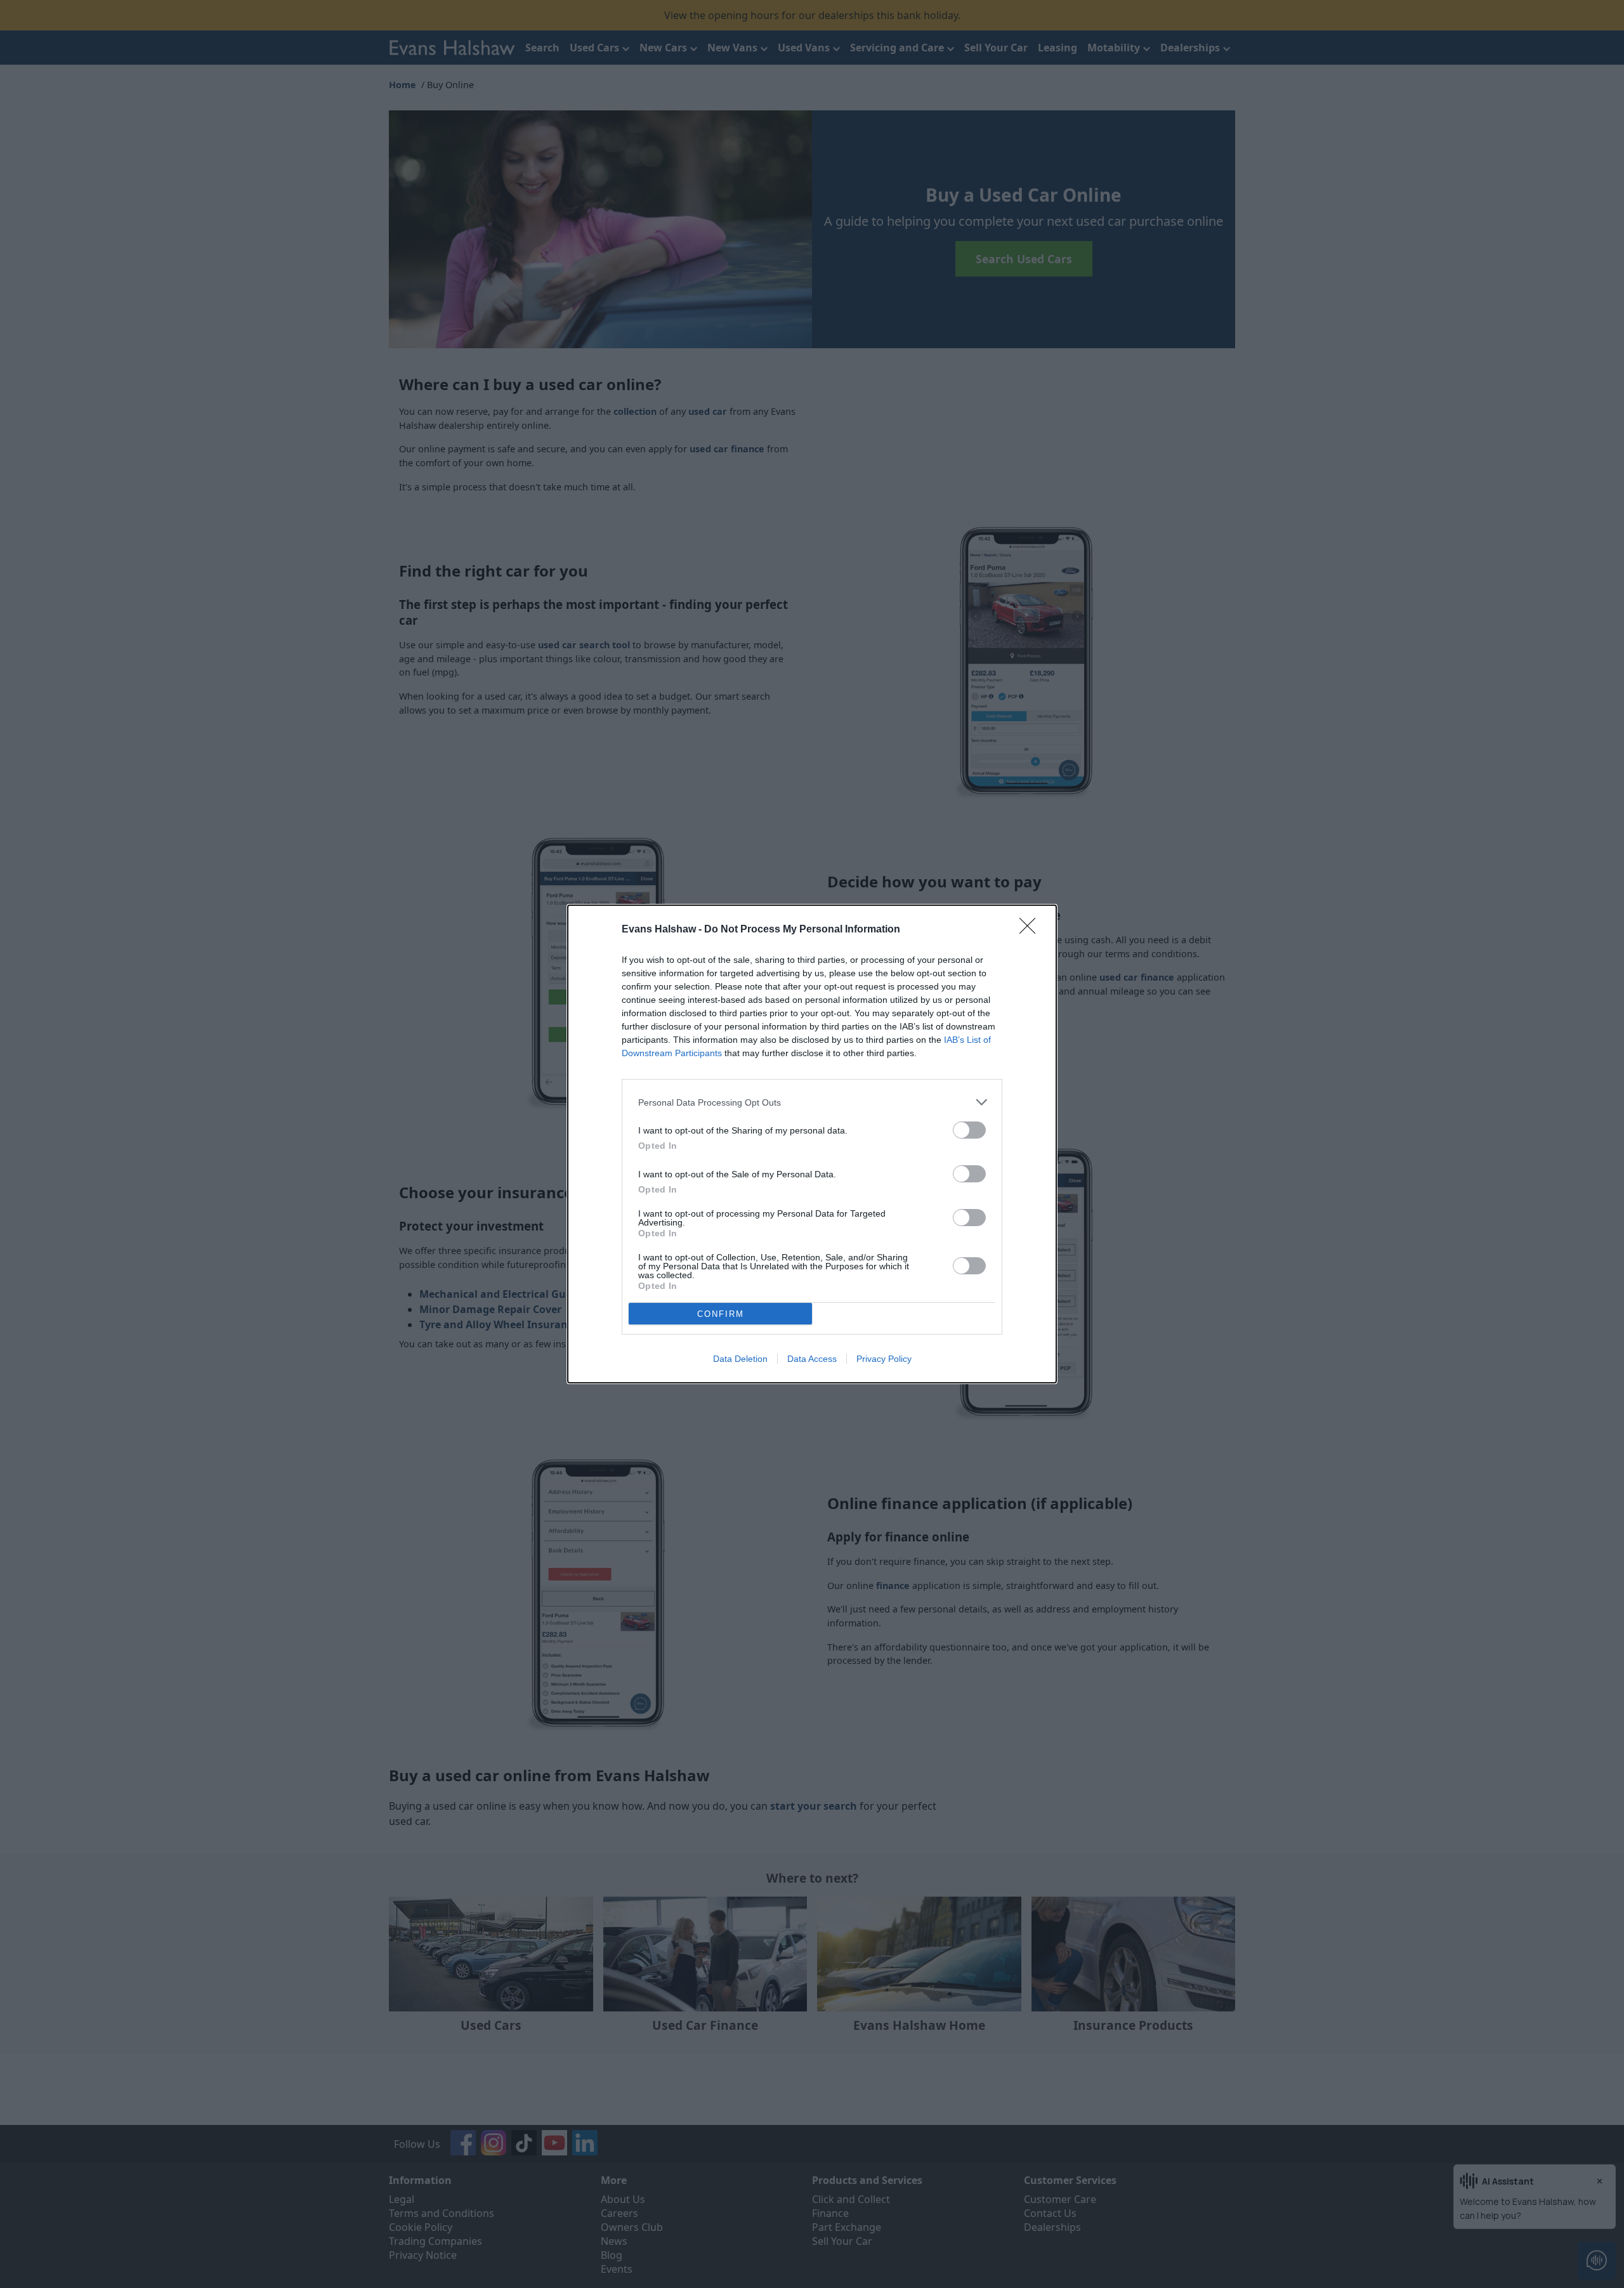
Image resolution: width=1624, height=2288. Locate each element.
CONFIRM (721, 1314)
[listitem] (812, 1102)
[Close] (1031, 930)
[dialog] (812, 1144)
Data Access (812, 1359)
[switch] (969, 1130)
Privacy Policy (884, 1359)
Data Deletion (740, 1359)
